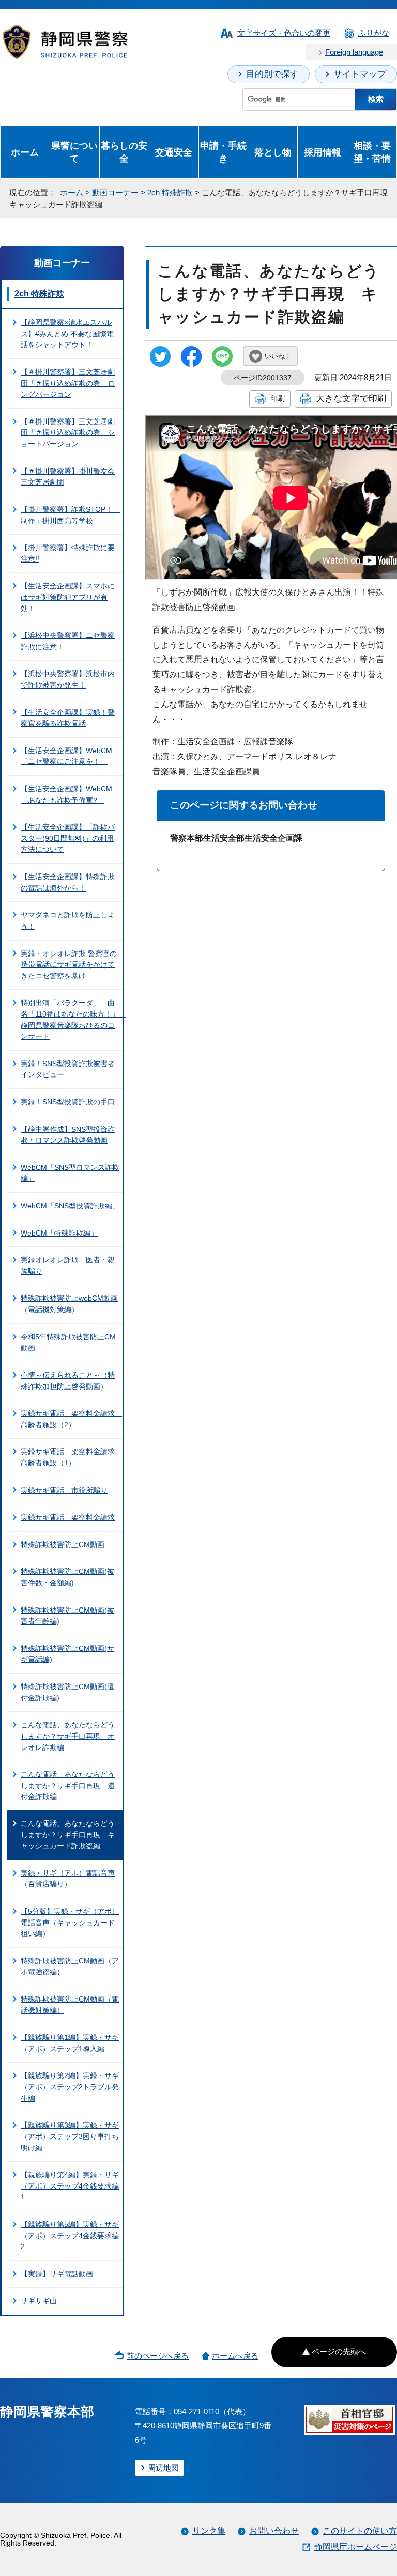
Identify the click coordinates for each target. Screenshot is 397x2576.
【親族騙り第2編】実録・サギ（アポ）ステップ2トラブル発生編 (70, 2087)
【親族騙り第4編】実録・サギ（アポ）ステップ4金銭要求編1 (70, 2186)
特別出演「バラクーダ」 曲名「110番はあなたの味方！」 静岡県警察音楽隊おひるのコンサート (72, 1019)
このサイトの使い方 (360, 2531)
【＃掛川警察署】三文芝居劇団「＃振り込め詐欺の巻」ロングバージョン (68, 383)
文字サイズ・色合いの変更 (284, 33)
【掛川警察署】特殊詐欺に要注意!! (68, 553)
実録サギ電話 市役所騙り (64, 1490)
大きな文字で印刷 (351, 398)
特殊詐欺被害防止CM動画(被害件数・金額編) (67, 1577)
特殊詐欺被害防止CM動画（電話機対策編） (70, 2005)
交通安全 (174, 152)
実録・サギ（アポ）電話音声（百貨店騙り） (68, 1879)
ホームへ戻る (235, 2356)
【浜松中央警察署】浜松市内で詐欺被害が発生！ (68, 679)
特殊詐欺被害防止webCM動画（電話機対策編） (69, 1304)
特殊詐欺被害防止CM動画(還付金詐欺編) (67, 1692)
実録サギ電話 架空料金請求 (68, 1517)
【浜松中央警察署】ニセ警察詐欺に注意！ (68, 641)
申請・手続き (223, 152)
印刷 (278, 398)
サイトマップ (360, 74)
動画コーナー (115, 192)
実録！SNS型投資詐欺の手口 (68, 1102)
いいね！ (278, 356)
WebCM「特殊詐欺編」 (59, 1233)
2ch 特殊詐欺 (170, 192)
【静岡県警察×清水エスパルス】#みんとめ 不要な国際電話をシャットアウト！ (67, 333)
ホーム (25, 152)
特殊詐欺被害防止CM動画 (63, 1544)
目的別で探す (272, 74)
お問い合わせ (274, 2531)
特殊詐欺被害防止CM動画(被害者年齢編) (67, 1616)
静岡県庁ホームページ (356, 2547)
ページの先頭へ (339, 2352)
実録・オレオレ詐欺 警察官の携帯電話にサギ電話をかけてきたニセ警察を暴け (69, 965)
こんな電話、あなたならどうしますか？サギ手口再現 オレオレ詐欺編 (68, 1736)
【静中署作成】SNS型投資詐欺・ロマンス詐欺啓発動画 (68, 1135)
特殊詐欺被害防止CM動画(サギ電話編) (67, 1654)
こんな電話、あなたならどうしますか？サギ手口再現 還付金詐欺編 (68, 1785)
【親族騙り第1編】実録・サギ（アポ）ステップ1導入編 (70, 2043)
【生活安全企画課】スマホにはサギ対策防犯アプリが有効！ (68, 597)
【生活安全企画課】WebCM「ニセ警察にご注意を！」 (66, 756)
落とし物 (273, 152)
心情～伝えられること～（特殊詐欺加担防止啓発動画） (68, 1381)
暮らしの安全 (124, 152)
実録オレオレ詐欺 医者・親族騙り (68, 1266)
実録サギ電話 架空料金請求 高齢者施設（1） (71, 1457)
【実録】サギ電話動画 (57, 2274)
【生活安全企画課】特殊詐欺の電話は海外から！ (68, 882)
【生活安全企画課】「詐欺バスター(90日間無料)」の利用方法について (68, 838)
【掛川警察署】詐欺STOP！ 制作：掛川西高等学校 (70, 515)
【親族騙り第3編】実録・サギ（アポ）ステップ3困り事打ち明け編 (70, 2136)
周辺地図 (163, 2468)
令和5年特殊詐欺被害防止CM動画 (68, 1342)
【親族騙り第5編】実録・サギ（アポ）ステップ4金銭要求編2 (70, 2235)
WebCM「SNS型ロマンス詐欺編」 (70, 1173)
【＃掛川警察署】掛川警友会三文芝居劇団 (68, 477)
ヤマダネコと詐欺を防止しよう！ (68, 920)
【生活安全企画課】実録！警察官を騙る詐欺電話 (68, 718)
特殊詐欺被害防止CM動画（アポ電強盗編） (70, 1966)
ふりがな (374, 33)
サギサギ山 (39, 2301)
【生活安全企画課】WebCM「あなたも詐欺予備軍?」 (66, 794)
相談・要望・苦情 (372, 152)
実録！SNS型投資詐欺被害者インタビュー (68, 1069)
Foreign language (354, 52)
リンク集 (209, 2531)
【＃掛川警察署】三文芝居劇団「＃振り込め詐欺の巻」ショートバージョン (68, 433)
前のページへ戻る (158, 2356)
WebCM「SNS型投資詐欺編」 (70, 1206)
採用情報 (323, 152)
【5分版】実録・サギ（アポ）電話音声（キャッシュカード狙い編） (70, 1922)
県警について (74, 152)
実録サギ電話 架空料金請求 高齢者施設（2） (71, 1419)
